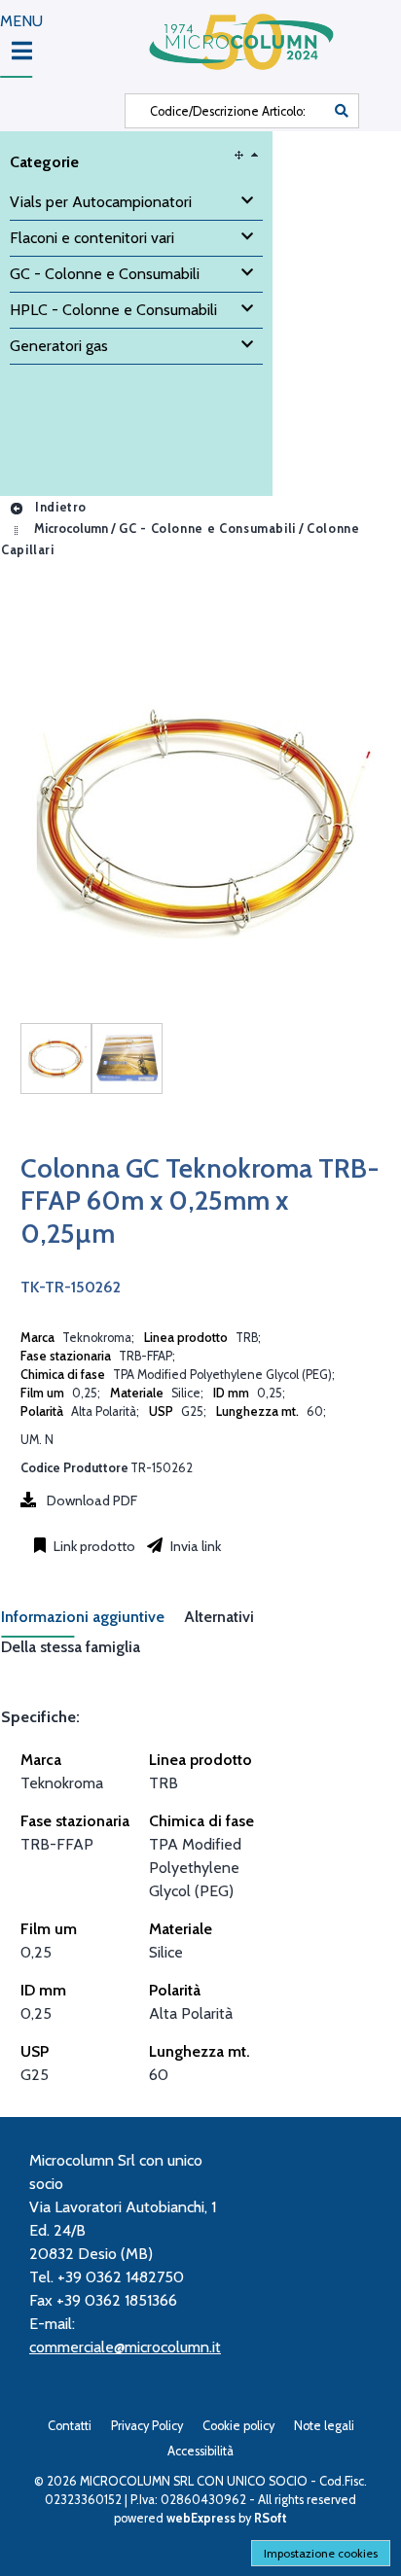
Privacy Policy (147, 2426)
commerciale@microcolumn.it (125, 2347)
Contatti (70, 2426)
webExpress (201, 2518)
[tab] (92, 1623)
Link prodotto (93, 1546)
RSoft (271, 2518)
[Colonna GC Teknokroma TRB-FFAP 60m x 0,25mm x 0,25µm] (56, 1059)
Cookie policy (238, 2426)
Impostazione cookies (321, 2553)
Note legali (324, 2426)
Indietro (59, 507)
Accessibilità (200, 2451)
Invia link (194, 1546)
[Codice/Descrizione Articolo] (342, 111)
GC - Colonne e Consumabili (207, 529)
